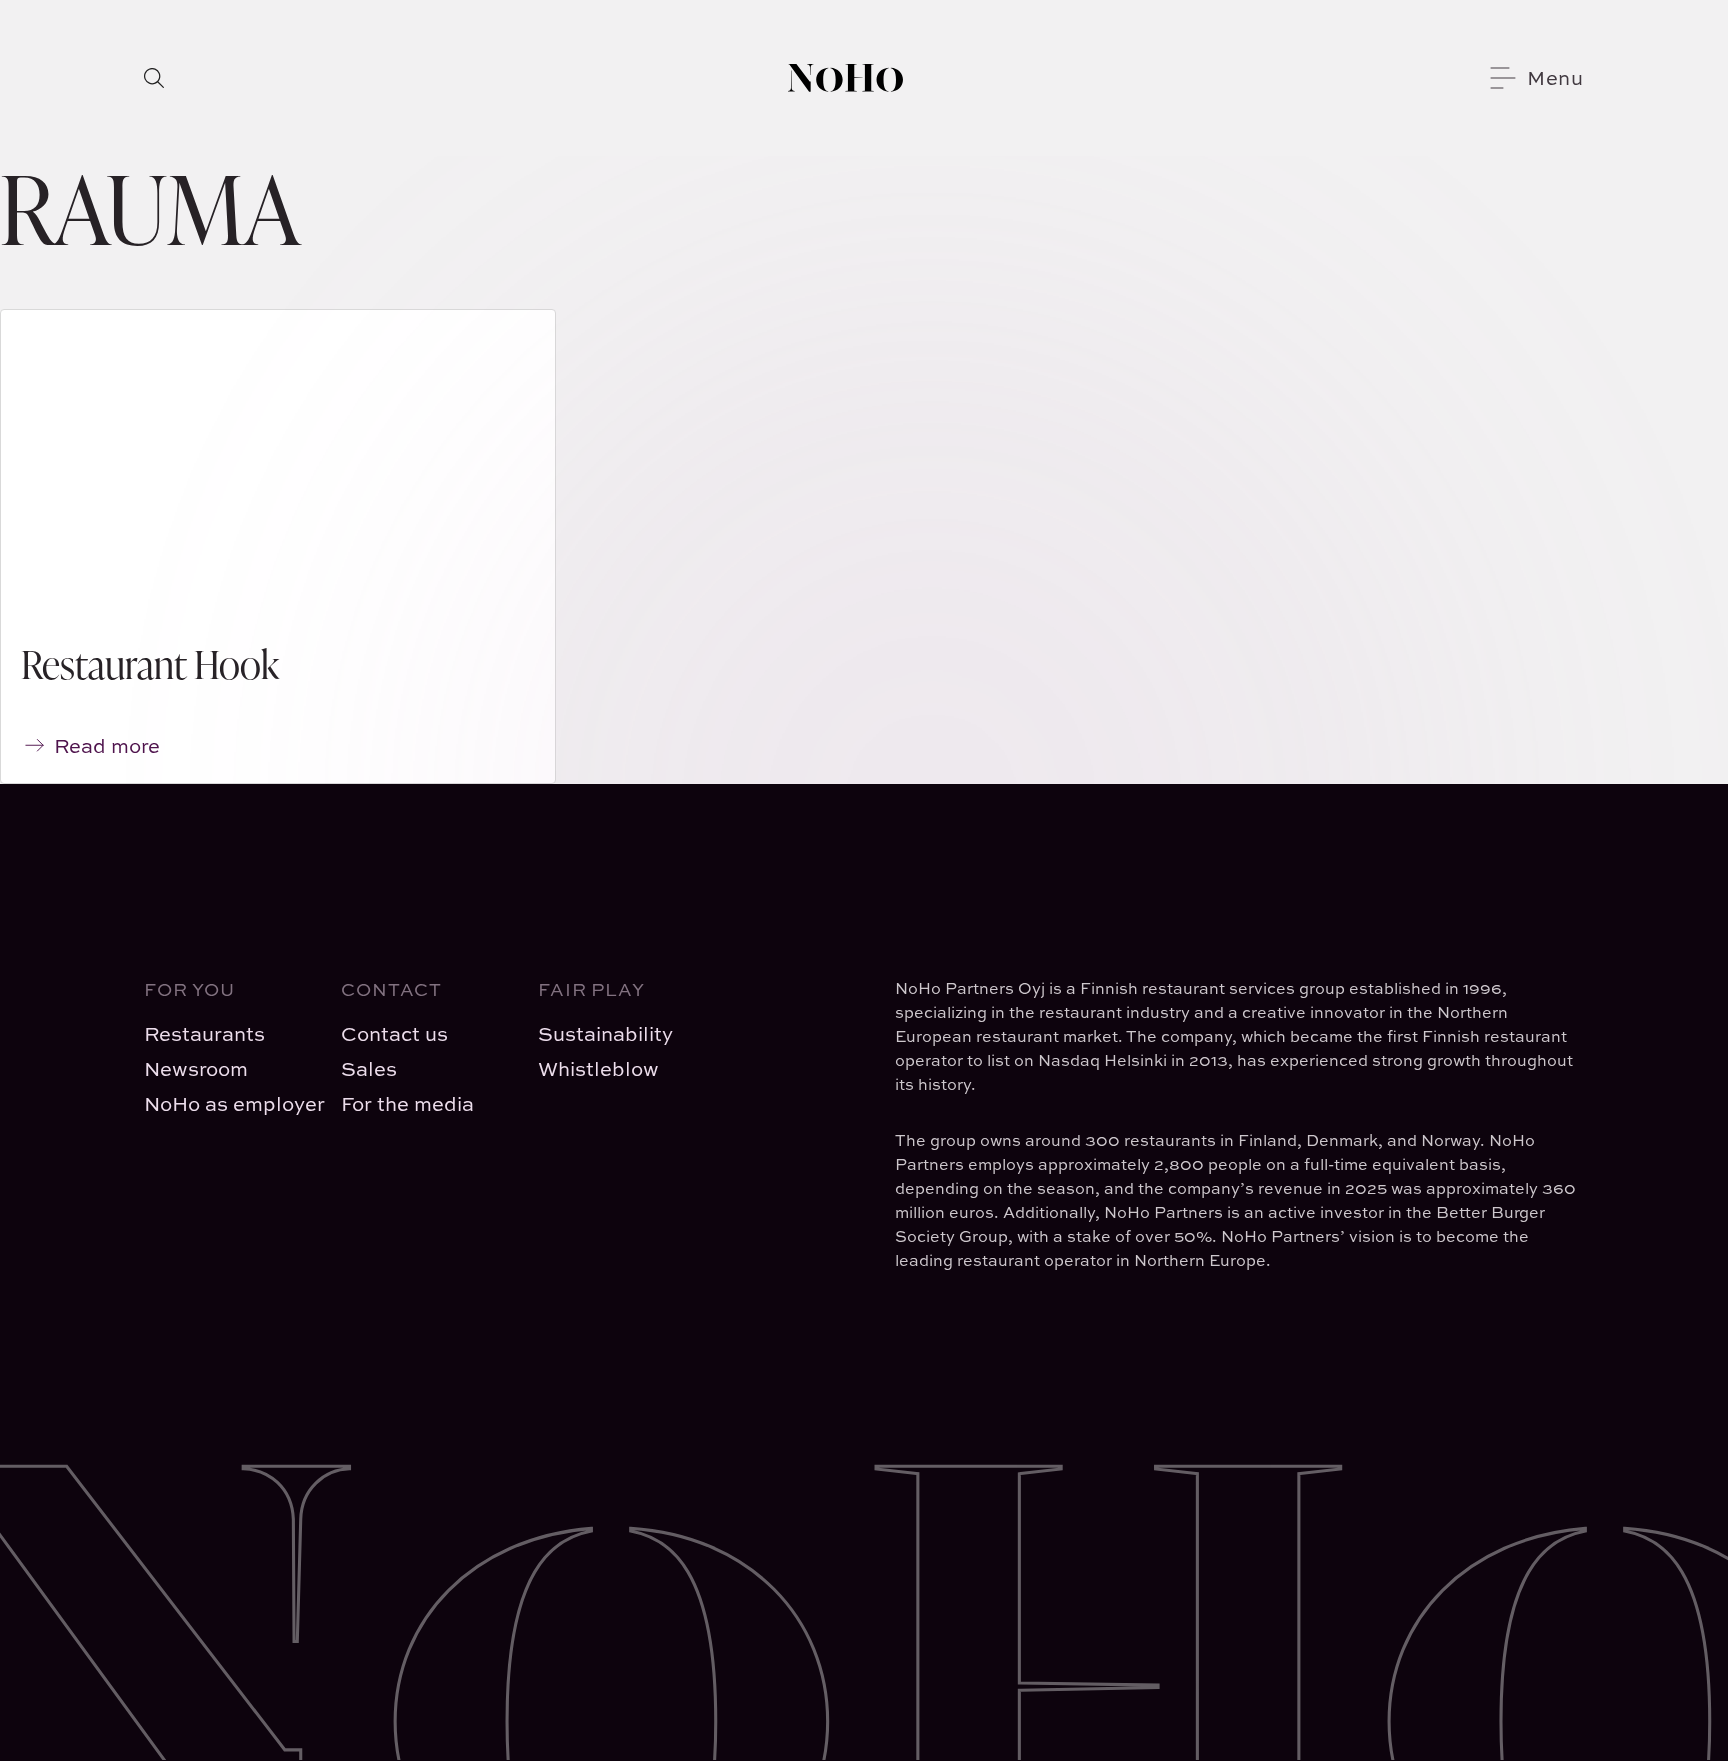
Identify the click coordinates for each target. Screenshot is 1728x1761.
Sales (369, 1068)
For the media (407, 1103)
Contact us (394, 1033)
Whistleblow (598, 1068)
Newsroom (196, 1068)
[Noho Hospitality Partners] (845, 78)
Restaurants (204, 1033)
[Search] (154, 78)
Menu (1555, 77)
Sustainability (605, 1033)
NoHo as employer (226, 1103)
